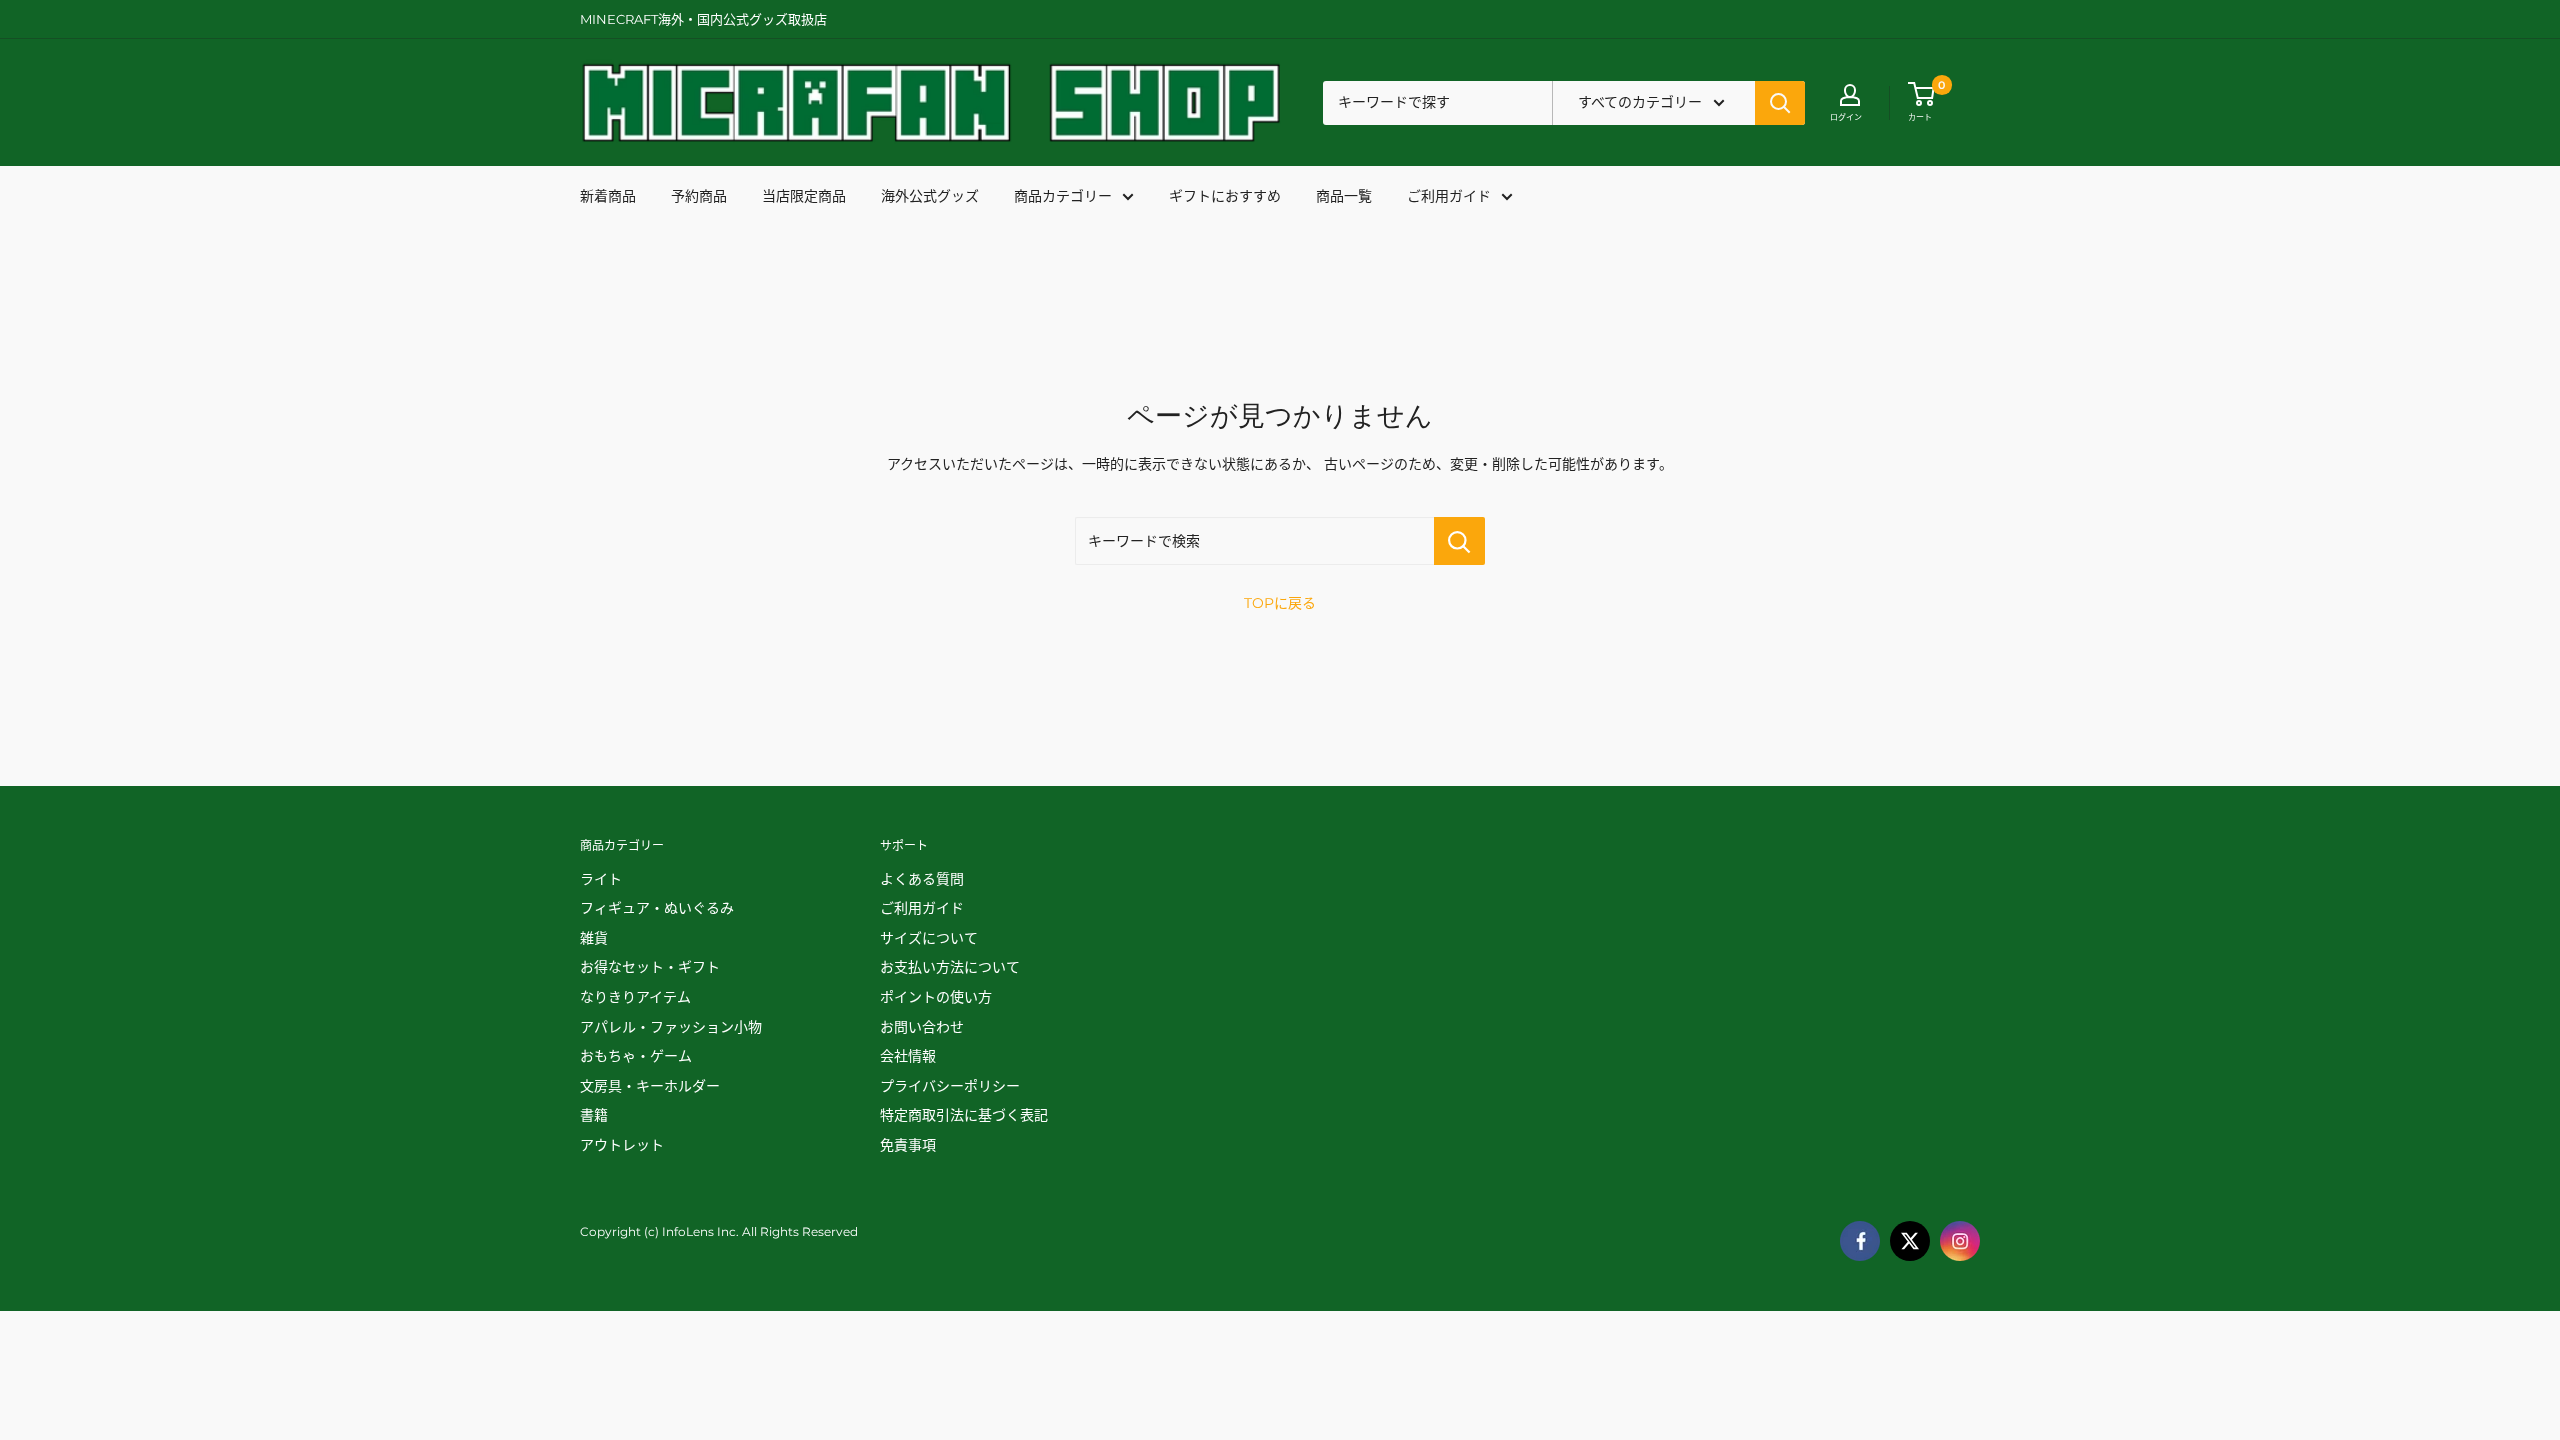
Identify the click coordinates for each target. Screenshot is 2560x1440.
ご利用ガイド (1449, 196)
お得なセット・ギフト (650, 967)
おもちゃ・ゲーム (636, 1056)
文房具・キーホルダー (650, 1086)
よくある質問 (922, 879)
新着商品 (608, 196)
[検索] (1780, 103)
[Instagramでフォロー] (1960, 1241)
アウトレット (622, 1145)
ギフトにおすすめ (1225, 196)
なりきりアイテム (635, 997)
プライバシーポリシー (950, 1086)
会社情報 (908, 1056)
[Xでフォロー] (1910, 1241)
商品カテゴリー (1063, 196)
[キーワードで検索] (1459, 541)
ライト (601, 879)
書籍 (594, 1115)
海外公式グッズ (930, 196)
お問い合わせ (922, 1027)
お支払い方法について (950, 967)
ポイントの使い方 (936, 997)
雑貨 (594, 938)
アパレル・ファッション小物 (671, 1027)
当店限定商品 (804, 196)
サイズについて (929, 938)
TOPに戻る (1280, 603)
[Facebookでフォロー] (1860, 1241)
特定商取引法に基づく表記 (964, 1115)
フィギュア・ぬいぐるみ (657, 908)
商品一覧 (1344, 196)
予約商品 (699, 196)
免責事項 (908, 1145)
